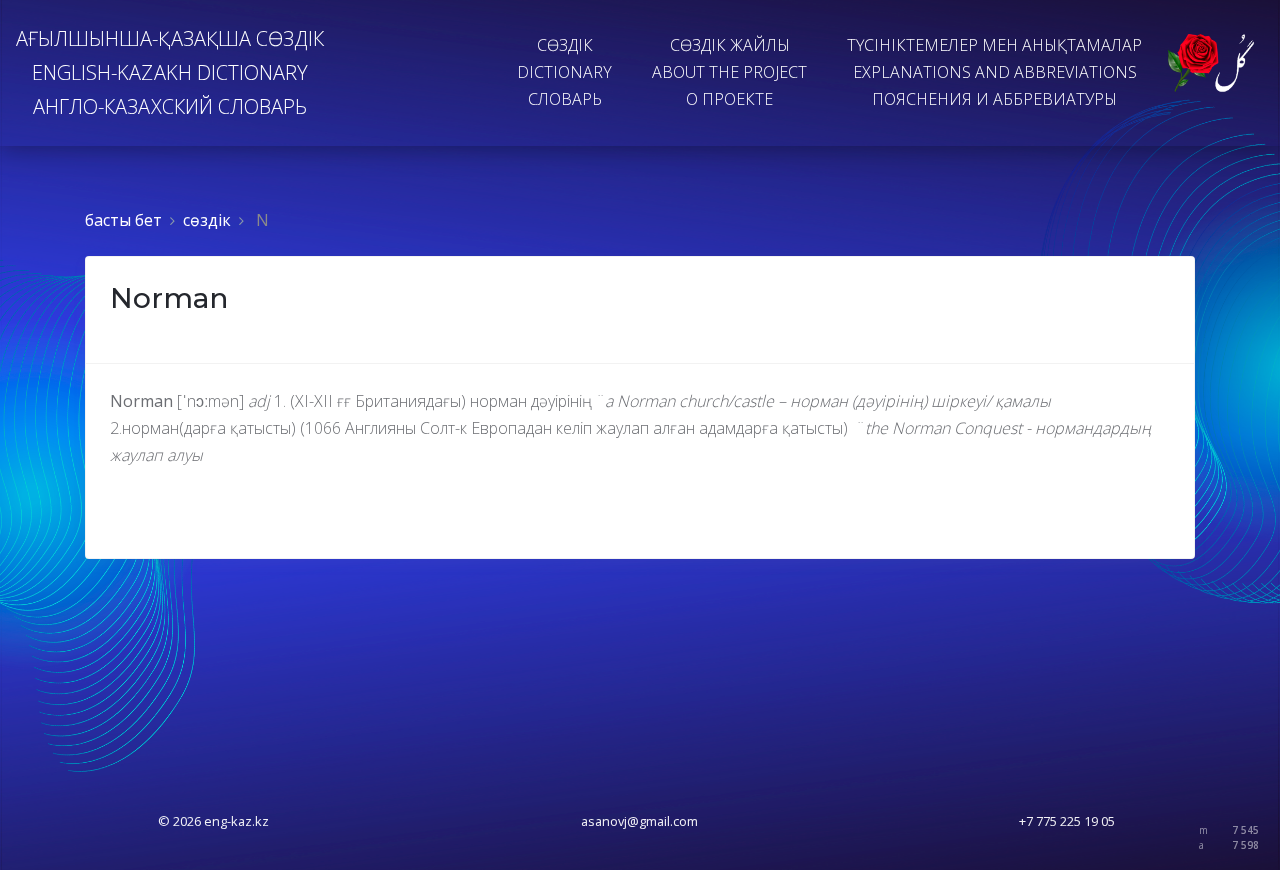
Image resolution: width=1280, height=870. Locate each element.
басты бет (123, 220)
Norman (169, 298)
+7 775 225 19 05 (1067, 821)
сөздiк (207, 220)
